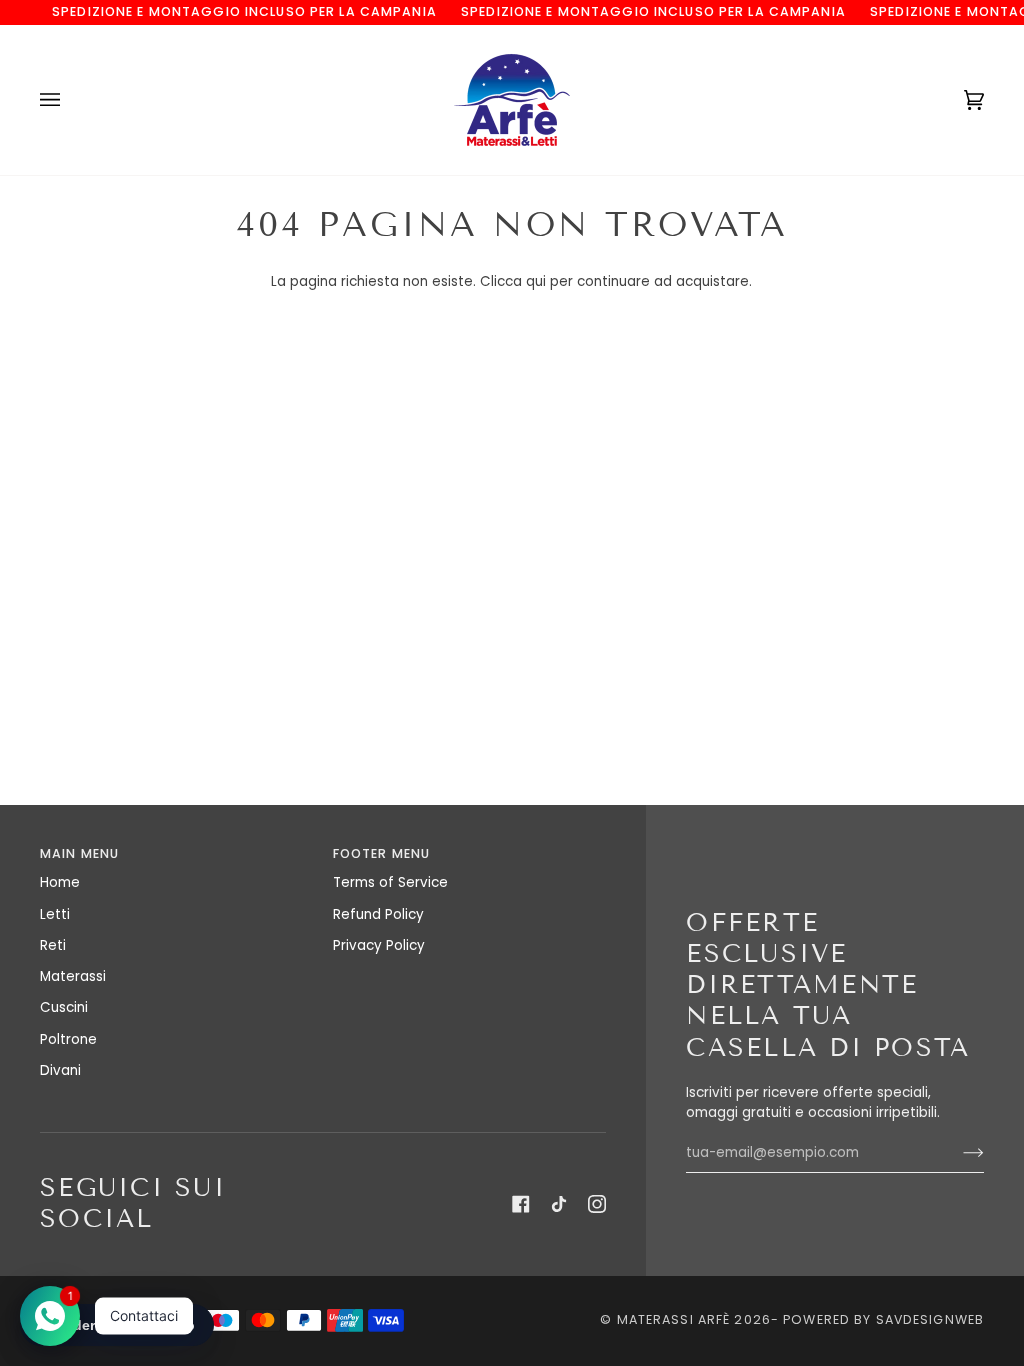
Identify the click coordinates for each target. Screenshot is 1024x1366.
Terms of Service (390, 882)
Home (60, 882)
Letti (55, 914)
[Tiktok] (559, 1204)
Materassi (73, 976)
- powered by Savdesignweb (877, 1319)
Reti (53, 945)
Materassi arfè (674, 1319)
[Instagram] (597, 1204)
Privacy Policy (379, 945)
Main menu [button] (79, 853)
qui (536, 281)
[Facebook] (521, 1204)
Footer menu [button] (381, 853)
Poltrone (68, 1039)
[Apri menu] (70, 100)
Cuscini (64, 1007)
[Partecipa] (957, 1153)
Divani (60, 1070)
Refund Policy (378, 914)
